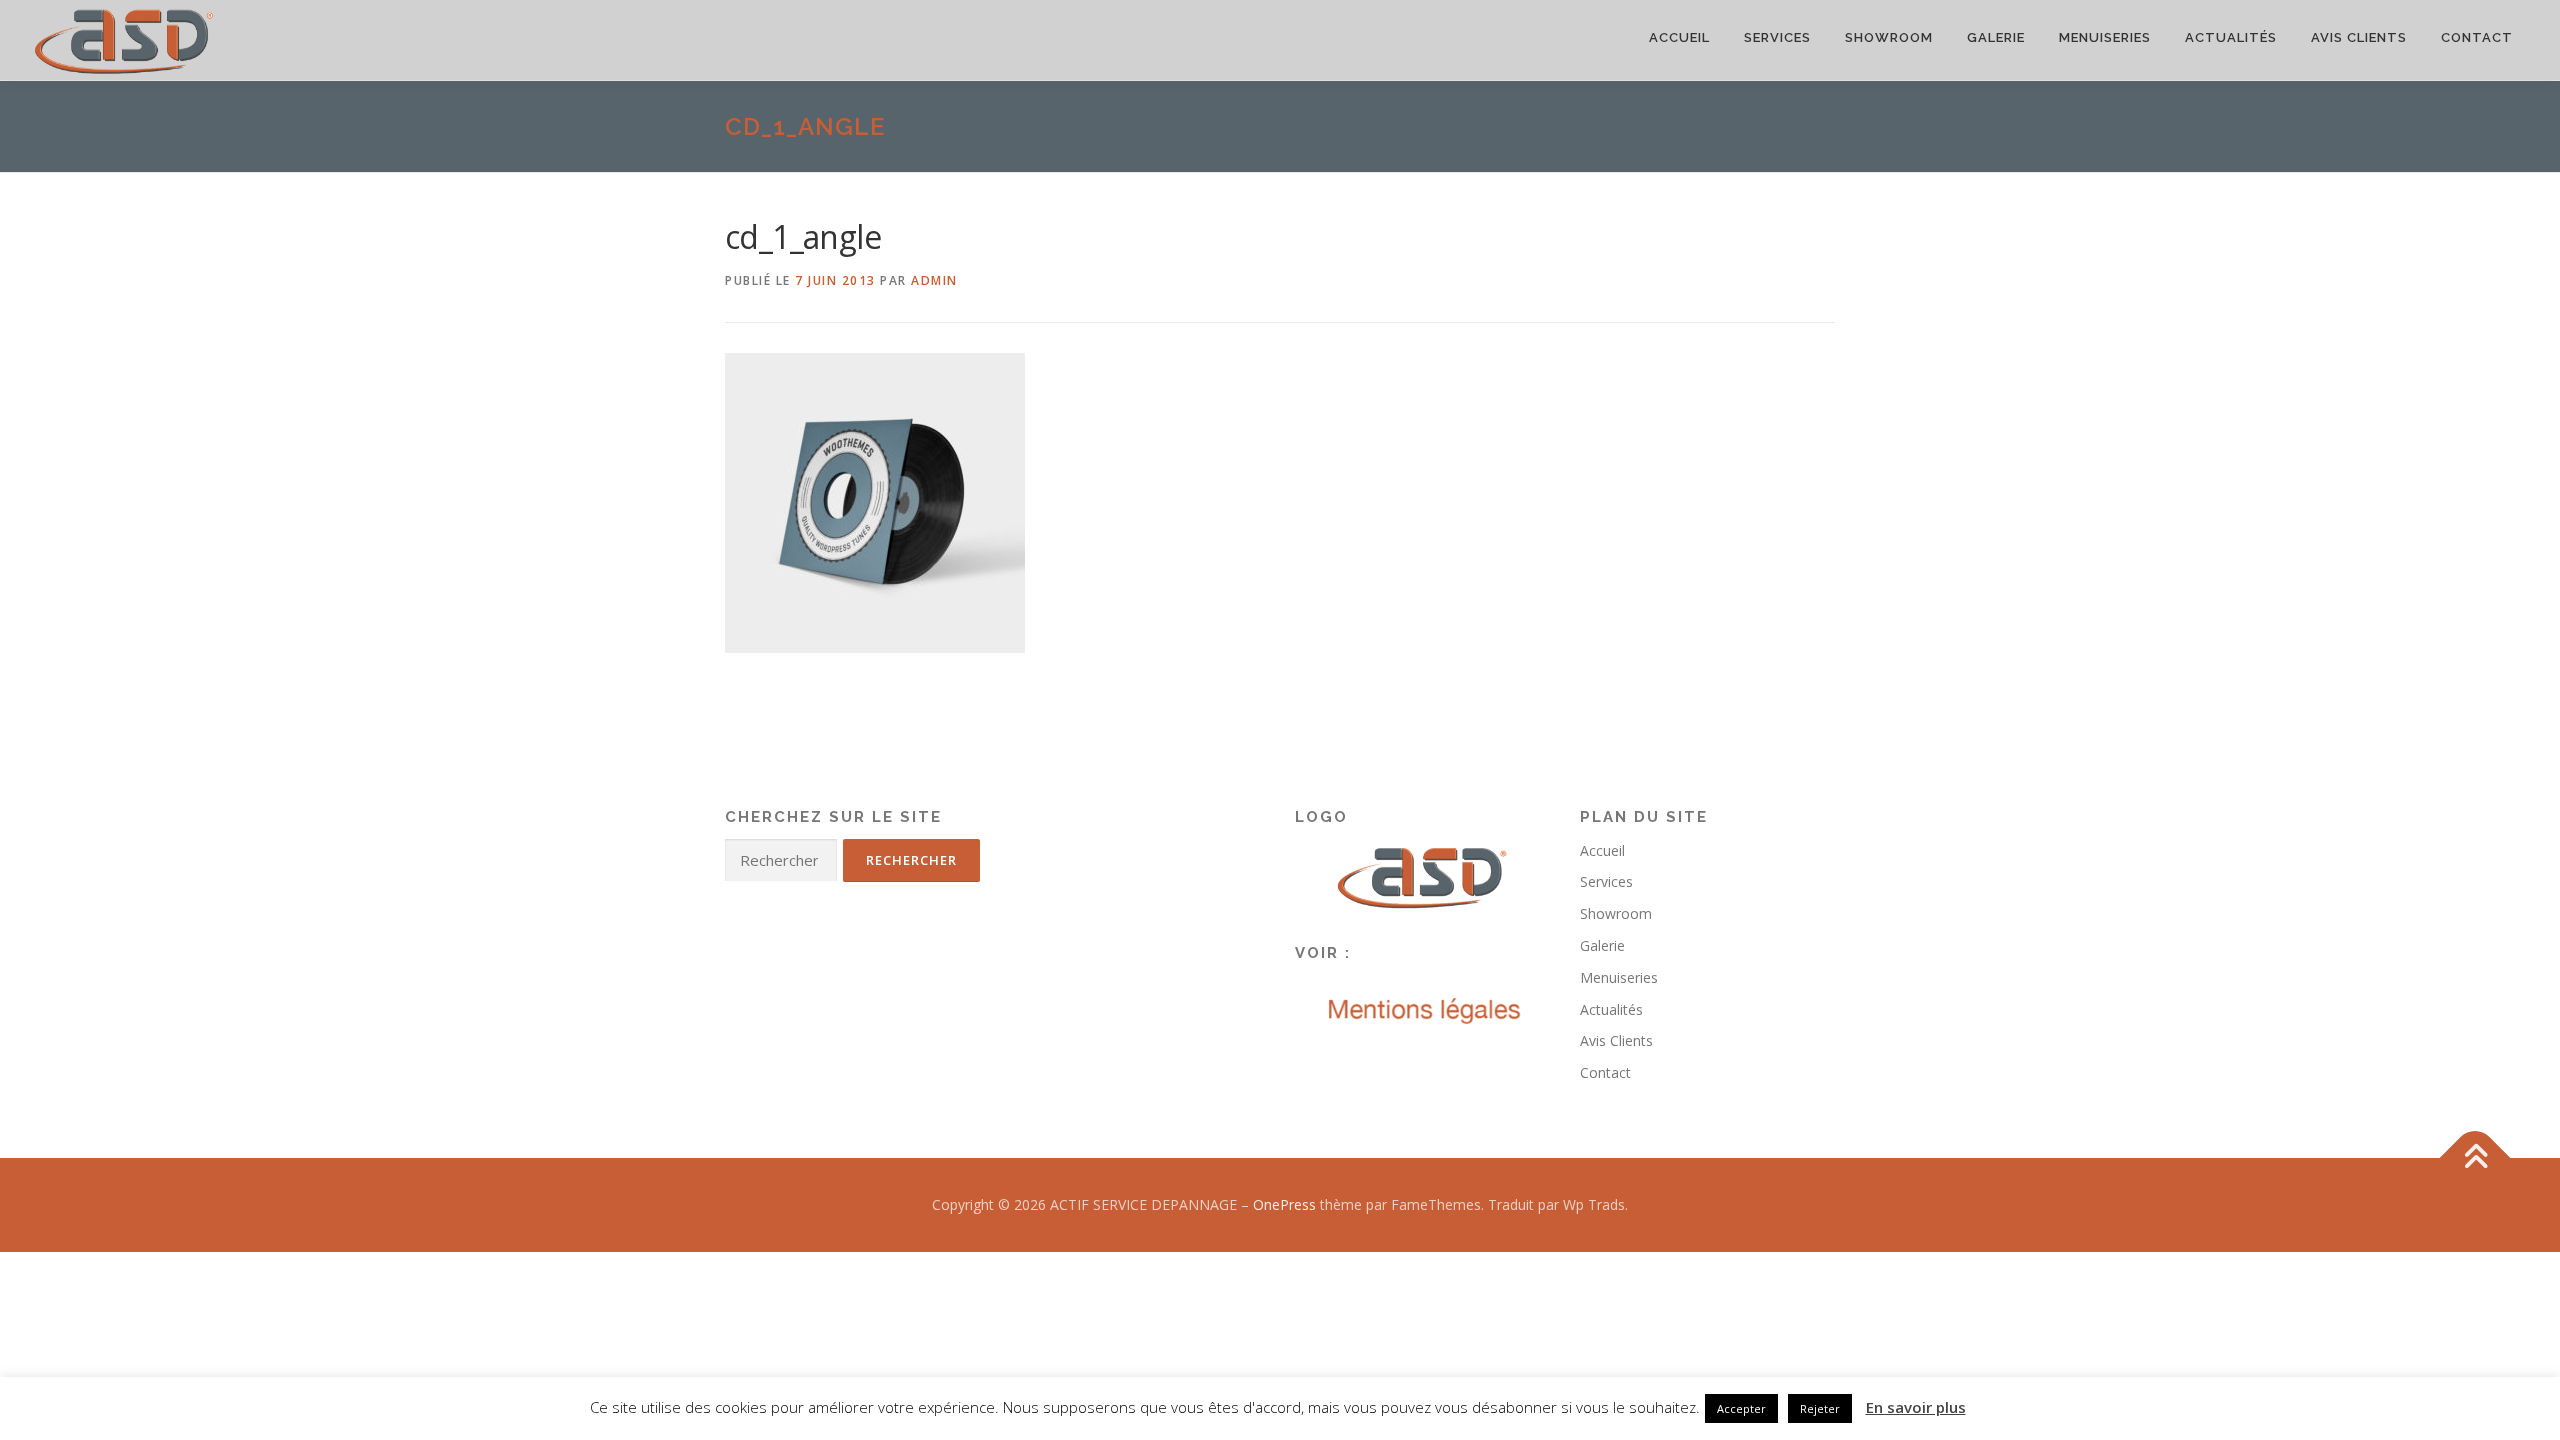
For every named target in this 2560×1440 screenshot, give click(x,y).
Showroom (1889, 37)
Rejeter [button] (1820, 1408)
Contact (2477, 37)
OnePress (1284, 1204)
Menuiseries (2105, 37)
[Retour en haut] (2475, 1158)
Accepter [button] (1741, 1408)
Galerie (1996, 37)
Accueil (1679, 37)
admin (934, 280)
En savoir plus (1916, 1407)
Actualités (2231, 37)
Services (1777, 37)
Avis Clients (2359, 37)
